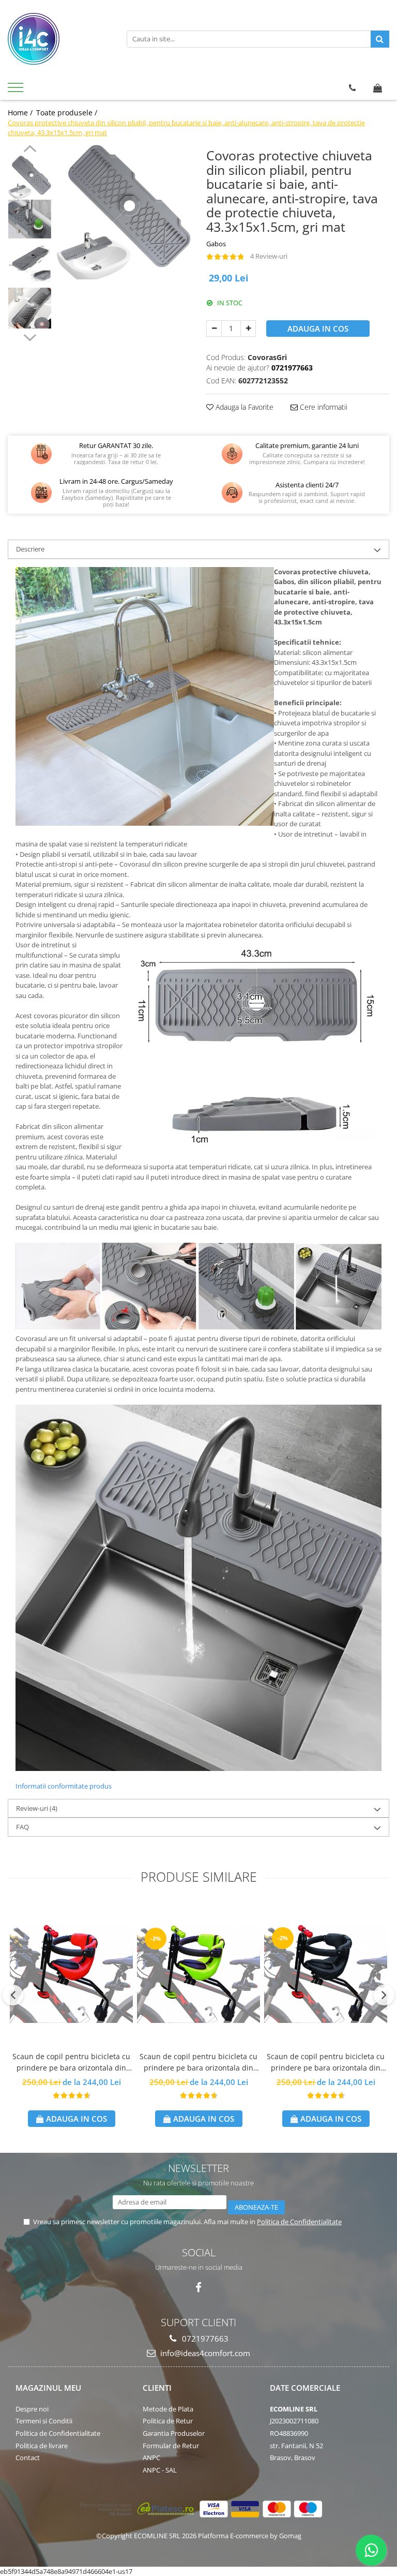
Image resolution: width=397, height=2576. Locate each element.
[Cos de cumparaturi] (378, 88)
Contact (28, 2458)
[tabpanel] (124, 212)
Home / (21, 113)
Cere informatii (323, 407)
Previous (30, 150)
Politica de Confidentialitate (299, 2222)
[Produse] (17, 91)
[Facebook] (199, 2288)
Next (30, 336)
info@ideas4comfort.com (204, 2353)
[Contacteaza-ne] (352, 88)
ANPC (151, 2458)
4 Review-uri (269, 256)
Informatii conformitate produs (64, 1786)
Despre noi (32, 2409)
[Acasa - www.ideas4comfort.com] (59, 39)
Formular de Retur (171, 2446)
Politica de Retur (168, 2421)
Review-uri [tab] (37, 1808)
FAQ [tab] (22, 1827)
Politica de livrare (42, 2446)
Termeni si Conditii (44, 2421)
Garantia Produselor (174, 2433)
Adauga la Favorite (243, 407)
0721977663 (204, 2339)
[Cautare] (380, 39)
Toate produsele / (68, 113)
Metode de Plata (168, 2409)
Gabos (216, 244)
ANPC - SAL (160, 2470)
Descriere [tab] (30, 549)
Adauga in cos (318, 329)
